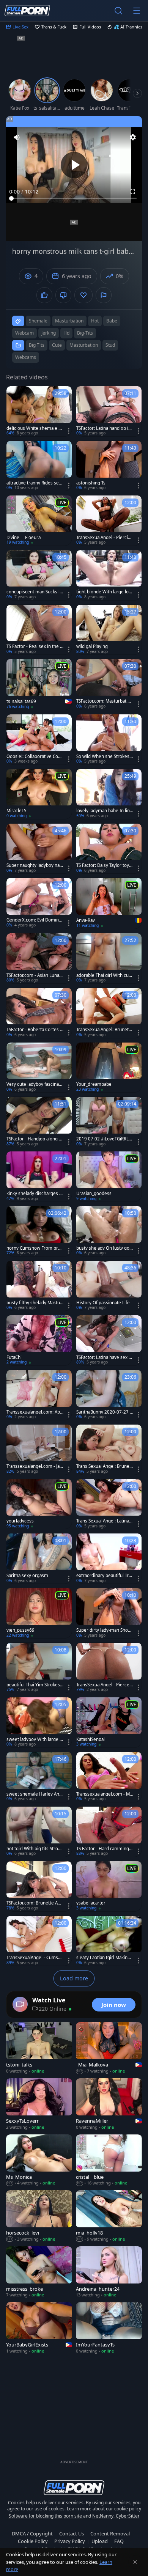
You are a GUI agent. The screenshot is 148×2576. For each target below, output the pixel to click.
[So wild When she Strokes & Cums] (109, 739)
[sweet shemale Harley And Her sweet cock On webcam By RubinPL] (39, 1777)
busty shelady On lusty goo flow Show (104, 1248)
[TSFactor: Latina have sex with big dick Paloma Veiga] (109, 1340)
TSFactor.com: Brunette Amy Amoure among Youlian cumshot (34, 1903)
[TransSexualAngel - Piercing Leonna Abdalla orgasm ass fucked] (109, 521)
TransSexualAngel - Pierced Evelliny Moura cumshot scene (104, 1685)
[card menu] (69, 431)
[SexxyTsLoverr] (39, 2104)
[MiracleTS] (39, 794)
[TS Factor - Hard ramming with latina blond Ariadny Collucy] (109, 1832)
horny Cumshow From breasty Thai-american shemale (35, 1248)
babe (112, 321)
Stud (110, 345)
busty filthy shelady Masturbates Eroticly (34, 1303)
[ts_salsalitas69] (39, 684)
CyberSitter (128, 2516)
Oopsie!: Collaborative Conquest (35, 756)
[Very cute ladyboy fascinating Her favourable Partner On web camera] (39, 1068)
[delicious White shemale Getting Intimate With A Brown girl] (39, 411)
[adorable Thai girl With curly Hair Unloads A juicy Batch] (109, 958)
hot (95, 321)
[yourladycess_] (39, 1504)
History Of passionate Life (103, 1303)
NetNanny (103, 2516)
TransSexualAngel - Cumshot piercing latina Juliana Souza (35, 1958)
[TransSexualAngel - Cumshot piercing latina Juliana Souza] (39, 1941)
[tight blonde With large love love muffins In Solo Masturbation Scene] (109, 575)
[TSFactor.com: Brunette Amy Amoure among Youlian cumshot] (39, 1886)
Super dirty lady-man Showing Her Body (104, 1630)
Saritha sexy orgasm (27, 1576)
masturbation (69, 321)
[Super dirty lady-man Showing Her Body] (109, 1613)
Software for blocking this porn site (46, 2516)
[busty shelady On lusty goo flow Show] (109, 1231)
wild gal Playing (92, 646)
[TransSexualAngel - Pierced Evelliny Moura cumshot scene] (109, 1668)
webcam (24, 333)
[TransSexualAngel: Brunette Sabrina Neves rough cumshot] (109, 1013)
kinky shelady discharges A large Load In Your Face (34, 1194)
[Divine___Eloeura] (39, 521)
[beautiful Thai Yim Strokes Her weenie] (39, 1668)
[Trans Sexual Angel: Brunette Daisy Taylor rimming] (109, 1450)
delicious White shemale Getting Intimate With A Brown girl (35, 428)
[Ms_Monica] (39, 2160)
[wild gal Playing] (109, 630)
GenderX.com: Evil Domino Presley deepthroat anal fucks (35, 920)
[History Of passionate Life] (109, 1286)
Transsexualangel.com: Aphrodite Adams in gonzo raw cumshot (35, 1412)
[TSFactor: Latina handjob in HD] (109, 411)
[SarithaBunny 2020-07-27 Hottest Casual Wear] (109, 1395)
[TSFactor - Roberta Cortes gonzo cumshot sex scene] (39, 1013)
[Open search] (118, 11)
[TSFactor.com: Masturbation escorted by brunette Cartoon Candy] (109, 684)
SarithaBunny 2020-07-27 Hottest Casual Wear (105, 1412)
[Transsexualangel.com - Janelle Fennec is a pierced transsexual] (39, 1450)
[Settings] (133, 137)
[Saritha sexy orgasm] (39, 1558)
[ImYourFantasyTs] (109, 2328)
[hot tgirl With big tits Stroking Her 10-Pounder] (39, 1832)
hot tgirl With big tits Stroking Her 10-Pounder (34, 1849)
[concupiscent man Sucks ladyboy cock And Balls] (39, 575)
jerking (49, 333)
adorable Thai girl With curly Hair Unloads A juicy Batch (105, 975)
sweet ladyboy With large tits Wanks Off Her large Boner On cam (35, 1739)
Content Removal (110, 2534)
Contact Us (72, 2534)
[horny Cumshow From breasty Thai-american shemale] (39, 1231)
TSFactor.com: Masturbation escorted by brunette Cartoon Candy (105, 701)
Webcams (26, 357)
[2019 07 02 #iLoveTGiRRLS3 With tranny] (109, 1122)
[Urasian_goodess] (109, 1176)
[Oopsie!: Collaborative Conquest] (39, 739)
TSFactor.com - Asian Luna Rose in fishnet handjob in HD (35, 975)
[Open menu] (137, 11)
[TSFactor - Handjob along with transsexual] (39, 1122)
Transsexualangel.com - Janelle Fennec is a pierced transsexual (34, 1466)
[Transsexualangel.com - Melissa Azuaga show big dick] (109, 1777)
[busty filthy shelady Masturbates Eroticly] (39, 1286)
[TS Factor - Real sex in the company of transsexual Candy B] (39, 630)
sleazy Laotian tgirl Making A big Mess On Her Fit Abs (103, 1958)
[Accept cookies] (135, 2562)
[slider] (74, 198)
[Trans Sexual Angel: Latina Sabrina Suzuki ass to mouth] (109, 1504)
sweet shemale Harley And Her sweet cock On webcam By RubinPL (34, 1794)
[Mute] (17, 137)
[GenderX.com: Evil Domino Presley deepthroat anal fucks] (39, 903)
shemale (38, 321)
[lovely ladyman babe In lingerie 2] (109, 794)
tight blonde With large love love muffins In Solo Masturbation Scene (104, 592)
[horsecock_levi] (39, 2216)
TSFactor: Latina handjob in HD (104, 428)
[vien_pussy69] (39, 1613)
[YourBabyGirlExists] (39, 2328)
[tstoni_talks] (39, 2048)
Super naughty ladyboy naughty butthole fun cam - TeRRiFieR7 (35, 865)
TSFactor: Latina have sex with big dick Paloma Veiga (105, 1357)
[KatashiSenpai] (109, 1722)
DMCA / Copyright (32, 2534)
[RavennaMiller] (109, 2104)
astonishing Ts (91, 483)
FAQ (119, 2541)
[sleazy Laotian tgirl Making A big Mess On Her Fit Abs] (109, 1941)
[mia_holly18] (109, 2216)
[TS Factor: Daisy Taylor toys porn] (109, 849)
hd (66, 333)
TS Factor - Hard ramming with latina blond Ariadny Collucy (105, 1849)
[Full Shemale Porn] (27, 10)
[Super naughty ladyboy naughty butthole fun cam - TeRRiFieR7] (39, 849)
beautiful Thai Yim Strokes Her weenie (33, 1685)
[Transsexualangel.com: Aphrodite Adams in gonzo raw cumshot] (39, 1395)
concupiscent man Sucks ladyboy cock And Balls (34, 592)
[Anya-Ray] (109, 903)
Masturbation (84, 345)
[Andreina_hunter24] (109, 2272)
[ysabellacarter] (109, 1886)
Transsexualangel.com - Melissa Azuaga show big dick (104, 1794)
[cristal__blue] (109, 2160)
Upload (100, 2541)
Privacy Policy (70, 2541)
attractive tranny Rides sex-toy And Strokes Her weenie (35, 483)
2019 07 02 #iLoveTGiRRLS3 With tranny (104, 1139)
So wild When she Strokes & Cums (103, 756)
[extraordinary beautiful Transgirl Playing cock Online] (109, 1558)
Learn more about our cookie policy (104, 2509)
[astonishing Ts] (109, 466)
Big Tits (37, 345)
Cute (57, 345)
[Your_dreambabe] (109, 1068)
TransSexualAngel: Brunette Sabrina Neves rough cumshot (105, 1030)
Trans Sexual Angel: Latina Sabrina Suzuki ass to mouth (104, 1521)
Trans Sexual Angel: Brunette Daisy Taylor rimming (104, 1466)
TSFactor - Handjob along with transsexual (35, 1139)
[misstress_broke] (39, 2272)
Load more (74, 1978)
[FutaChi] (39, 1340)
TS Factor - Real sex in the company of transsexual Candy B (34, 646)
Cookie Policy (33, 2541)
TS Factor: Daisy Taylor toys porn (104, 865)
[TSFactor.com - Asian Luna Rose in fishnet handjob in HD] (39, 958)
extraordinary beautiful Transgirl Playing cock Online (104, 1576)
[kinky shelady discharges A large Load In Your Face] (39, 1176)
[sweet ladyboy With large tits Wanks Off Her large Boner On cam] (39, 1722)
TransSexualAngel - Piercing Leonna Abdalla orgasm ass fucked (105, 538)
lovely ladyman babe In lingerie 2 (104, 811)
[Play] (74, 165)
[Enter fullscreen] (133, 192)
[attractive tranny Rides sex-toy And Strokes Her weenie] (39, 466)
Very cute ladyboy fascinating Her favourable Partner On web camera (34, 1084)
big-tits (85, 333)
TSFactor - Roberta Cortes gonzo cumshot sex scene (35, 1030)
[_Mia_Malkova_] (109, 2048)
